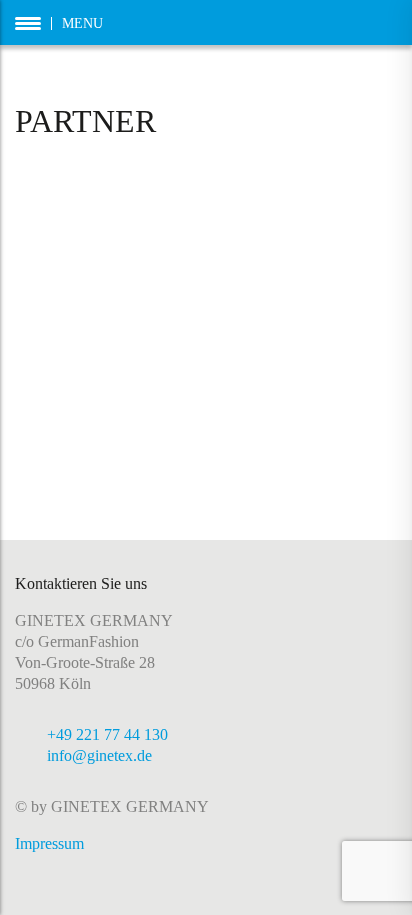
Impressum (49, 843)
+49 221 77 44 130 (107, 734)
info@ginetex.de (99, 755)
